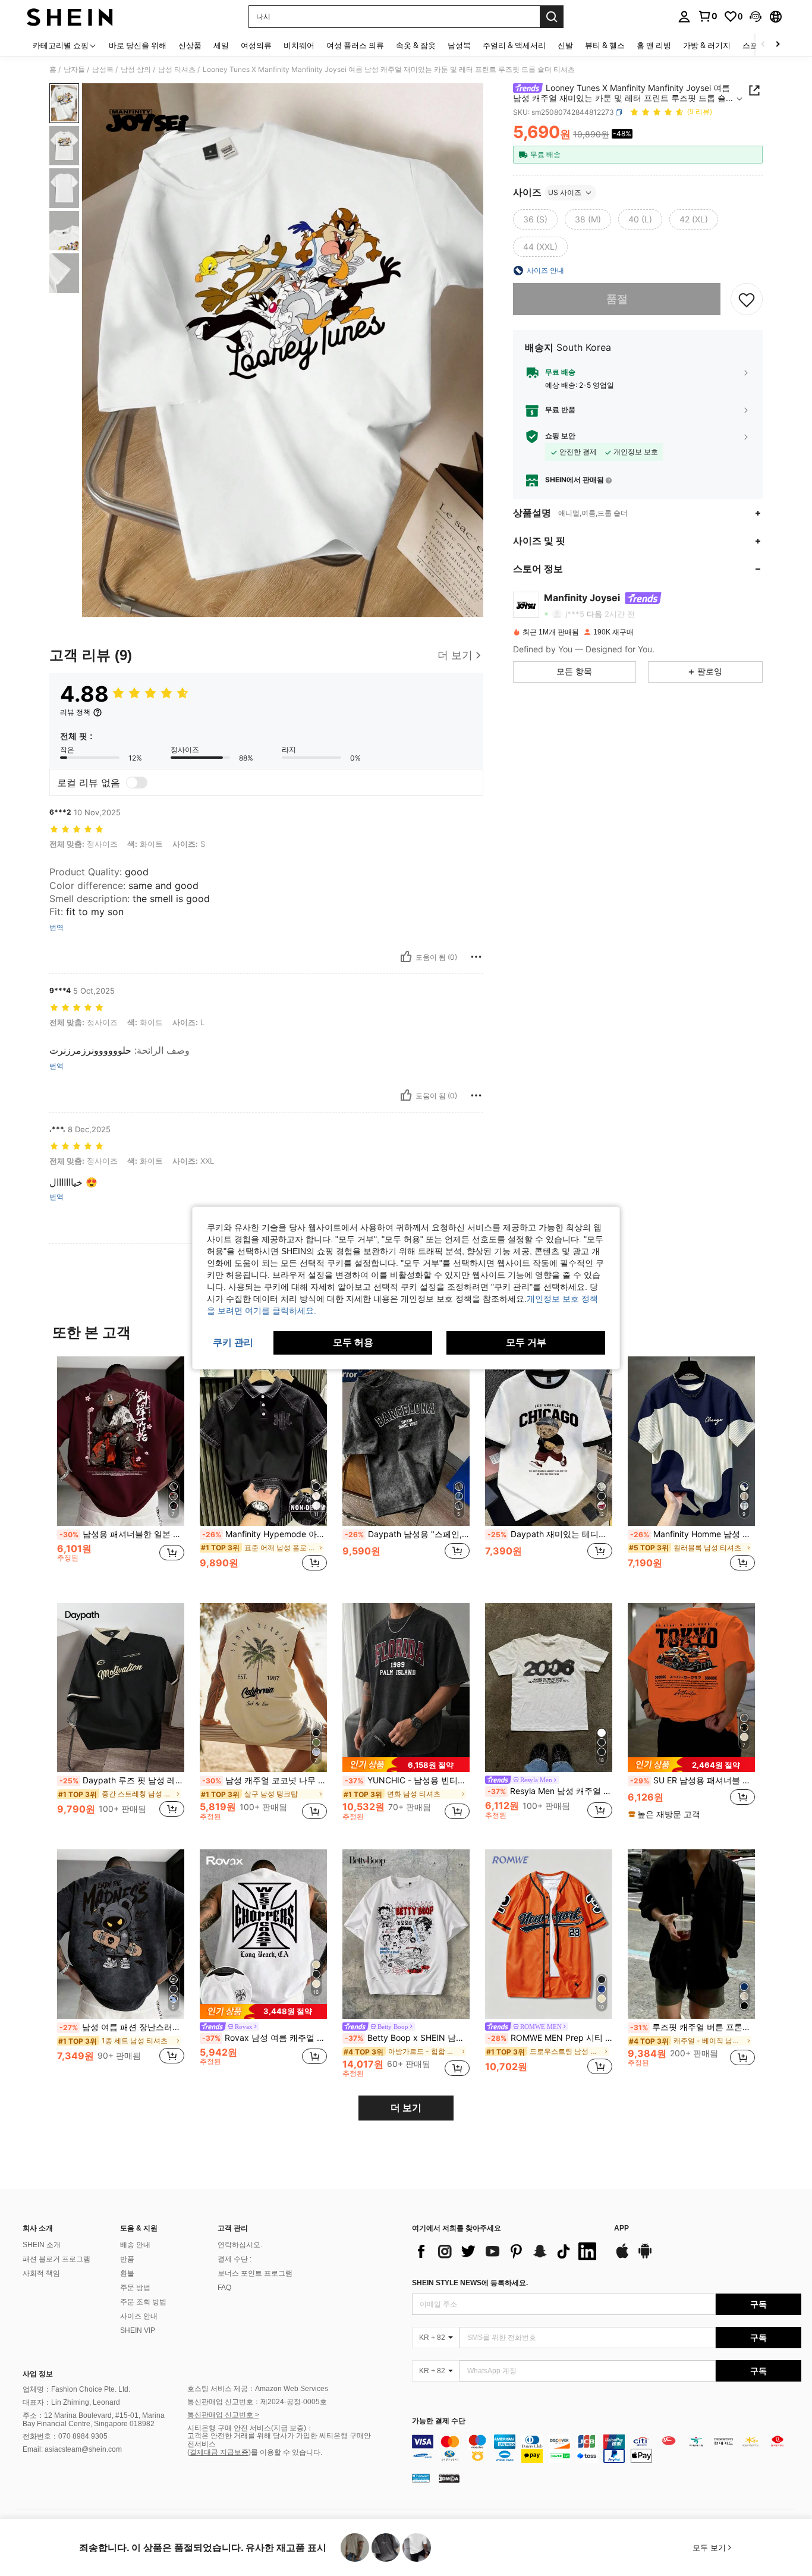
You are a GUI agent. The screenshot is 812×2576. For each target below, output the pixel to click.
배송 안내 (135, 2245)
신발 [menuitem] (565, 45)
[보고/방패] (476, 957)
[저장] (747, 299)
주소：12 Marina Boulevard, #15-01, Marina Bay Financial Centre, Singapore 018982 (94, 2420)
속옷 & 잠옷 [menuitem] (416, 45)
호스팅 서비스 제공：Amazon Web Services (258, 2389)
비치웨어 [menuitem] (299, 45)
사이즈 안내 (139, 2316)
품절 (617, 299)
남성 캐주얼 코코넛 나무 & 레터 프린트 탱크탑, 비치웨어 (265, 1780)
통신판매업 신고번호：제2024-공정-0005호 (257, 2402)
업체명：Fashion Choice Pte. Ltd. (76, 2389)
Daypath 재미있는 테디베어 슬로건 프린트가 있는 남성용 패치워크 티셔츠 (550, 1534)
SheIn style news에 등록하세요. (470, 2283)
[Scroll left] (763, 45)
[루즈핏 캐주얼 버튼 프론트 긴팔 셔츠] (691, 1934)
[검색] (552, 17)
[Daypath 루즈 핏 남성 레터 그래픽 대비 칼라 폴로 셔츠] (121, 1688)
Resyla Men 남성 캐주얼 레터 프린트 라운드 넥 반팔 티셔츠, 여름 (550, 1791)
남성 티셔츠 (177, 70)
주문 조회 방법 (143, 2302)
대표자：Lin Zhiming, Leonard (71, 2402)
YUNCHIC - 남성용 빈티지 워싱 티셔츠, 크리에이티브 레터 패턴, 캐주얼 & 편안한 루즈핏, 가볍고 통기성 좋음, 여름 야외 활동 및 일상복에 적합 (407, 1780)
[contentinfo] (607, 2449)
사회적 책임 (41, 2273)
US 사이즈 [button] (565, 192)
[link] (707, 16)
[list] (507, 2251)
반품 (127, 2259)
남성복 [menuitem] (459, 45)
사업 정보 (38, 2374)
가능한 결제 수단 (439, 2421)
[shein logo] (70, 17)
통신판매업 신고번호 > (223, 2415)
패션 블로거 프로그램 (56, 2259)
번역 (56, 928)
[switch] (137, 783)
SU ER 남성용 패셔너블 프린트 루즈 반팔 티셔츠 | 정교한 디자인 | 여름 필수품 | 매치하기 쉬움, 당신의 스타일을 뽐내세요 (693, 1780)
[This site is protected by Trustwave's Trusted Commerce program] (421, 2477)
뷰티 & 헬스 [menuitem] (605, 45)
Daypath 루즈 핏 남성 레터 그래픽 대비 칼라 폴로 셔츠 (122, 1780)
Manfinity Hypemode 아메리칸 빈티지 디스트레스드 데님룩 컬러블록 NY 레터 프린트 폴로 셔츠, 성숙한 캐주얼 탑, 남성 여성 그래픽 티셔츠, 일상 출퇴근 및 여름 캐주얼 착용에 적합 (265, 1534)
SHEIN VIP (138, 2330)
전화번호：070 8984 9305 (65, 2436)
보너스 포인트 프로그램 (255, 2273)
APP (621, 2228)
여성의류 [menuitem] (256, 45)
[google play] (645, 2257)
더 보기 (406, 2108)
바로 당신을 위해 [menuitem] (138, 45)
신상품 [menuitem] (190, 45)
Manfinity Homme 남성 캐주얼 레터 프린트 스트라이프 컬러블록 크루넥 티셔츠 (693, 1534)
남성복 (103, 70)
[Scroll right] (778, 45)
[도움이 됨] (406, 957)
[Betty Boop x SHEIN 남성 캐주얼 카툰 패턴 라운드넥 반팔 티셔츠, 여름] (406, 1934)
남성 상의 (136, 70)
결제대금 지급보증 (219, 2452)
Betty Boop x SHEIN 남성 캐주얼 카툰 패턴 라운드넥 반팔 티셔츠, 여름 (407, 2038)
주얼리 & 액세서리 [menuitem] (514, 45)
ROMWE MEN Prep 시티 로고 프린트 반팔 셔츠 (550, 2038)
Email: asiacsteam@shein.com (72, 2449)
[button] (756, 17)
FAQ (224, 2288)
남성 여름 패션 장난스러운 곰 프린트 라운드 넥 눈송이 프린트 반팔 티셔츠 (122, 2027)
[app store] (622, 2257)
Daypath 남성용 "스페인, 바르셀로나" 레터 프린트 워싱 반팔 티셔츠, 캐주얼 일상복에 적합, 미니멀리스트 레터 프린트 (407, 1534)
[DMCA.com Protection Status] (449, 2477)
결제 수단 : (235, 2259)
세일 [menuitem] (221, 45)
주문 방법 (135, 2288)
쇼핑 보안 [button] (560, 436)
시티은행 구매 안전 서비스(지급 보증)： (250, 2428)
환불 (127, 2273)
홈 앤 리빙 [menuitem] (654, 45)
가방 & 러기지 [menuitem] (707, 45)
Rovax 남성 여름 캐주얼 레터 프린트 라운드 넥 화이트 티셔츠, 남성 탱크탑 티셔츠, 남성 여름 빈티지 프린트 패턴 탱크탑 (265, 2038)
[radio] (535, 219)
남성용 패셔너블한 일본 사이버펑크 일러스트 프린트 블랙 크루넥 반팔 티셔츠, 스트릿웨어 (122, 1534)
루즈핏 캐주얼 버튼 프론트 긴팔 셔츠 (693, 2027)
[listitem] (121, 1470)
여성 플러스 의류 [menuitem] (355, 45)
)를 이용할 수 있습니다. (285, 2452)
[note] (406, 1765)
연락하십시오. (240, 2245)
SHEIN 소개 (42, 2245)
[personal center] (684, 17)
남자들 (74, 70)
